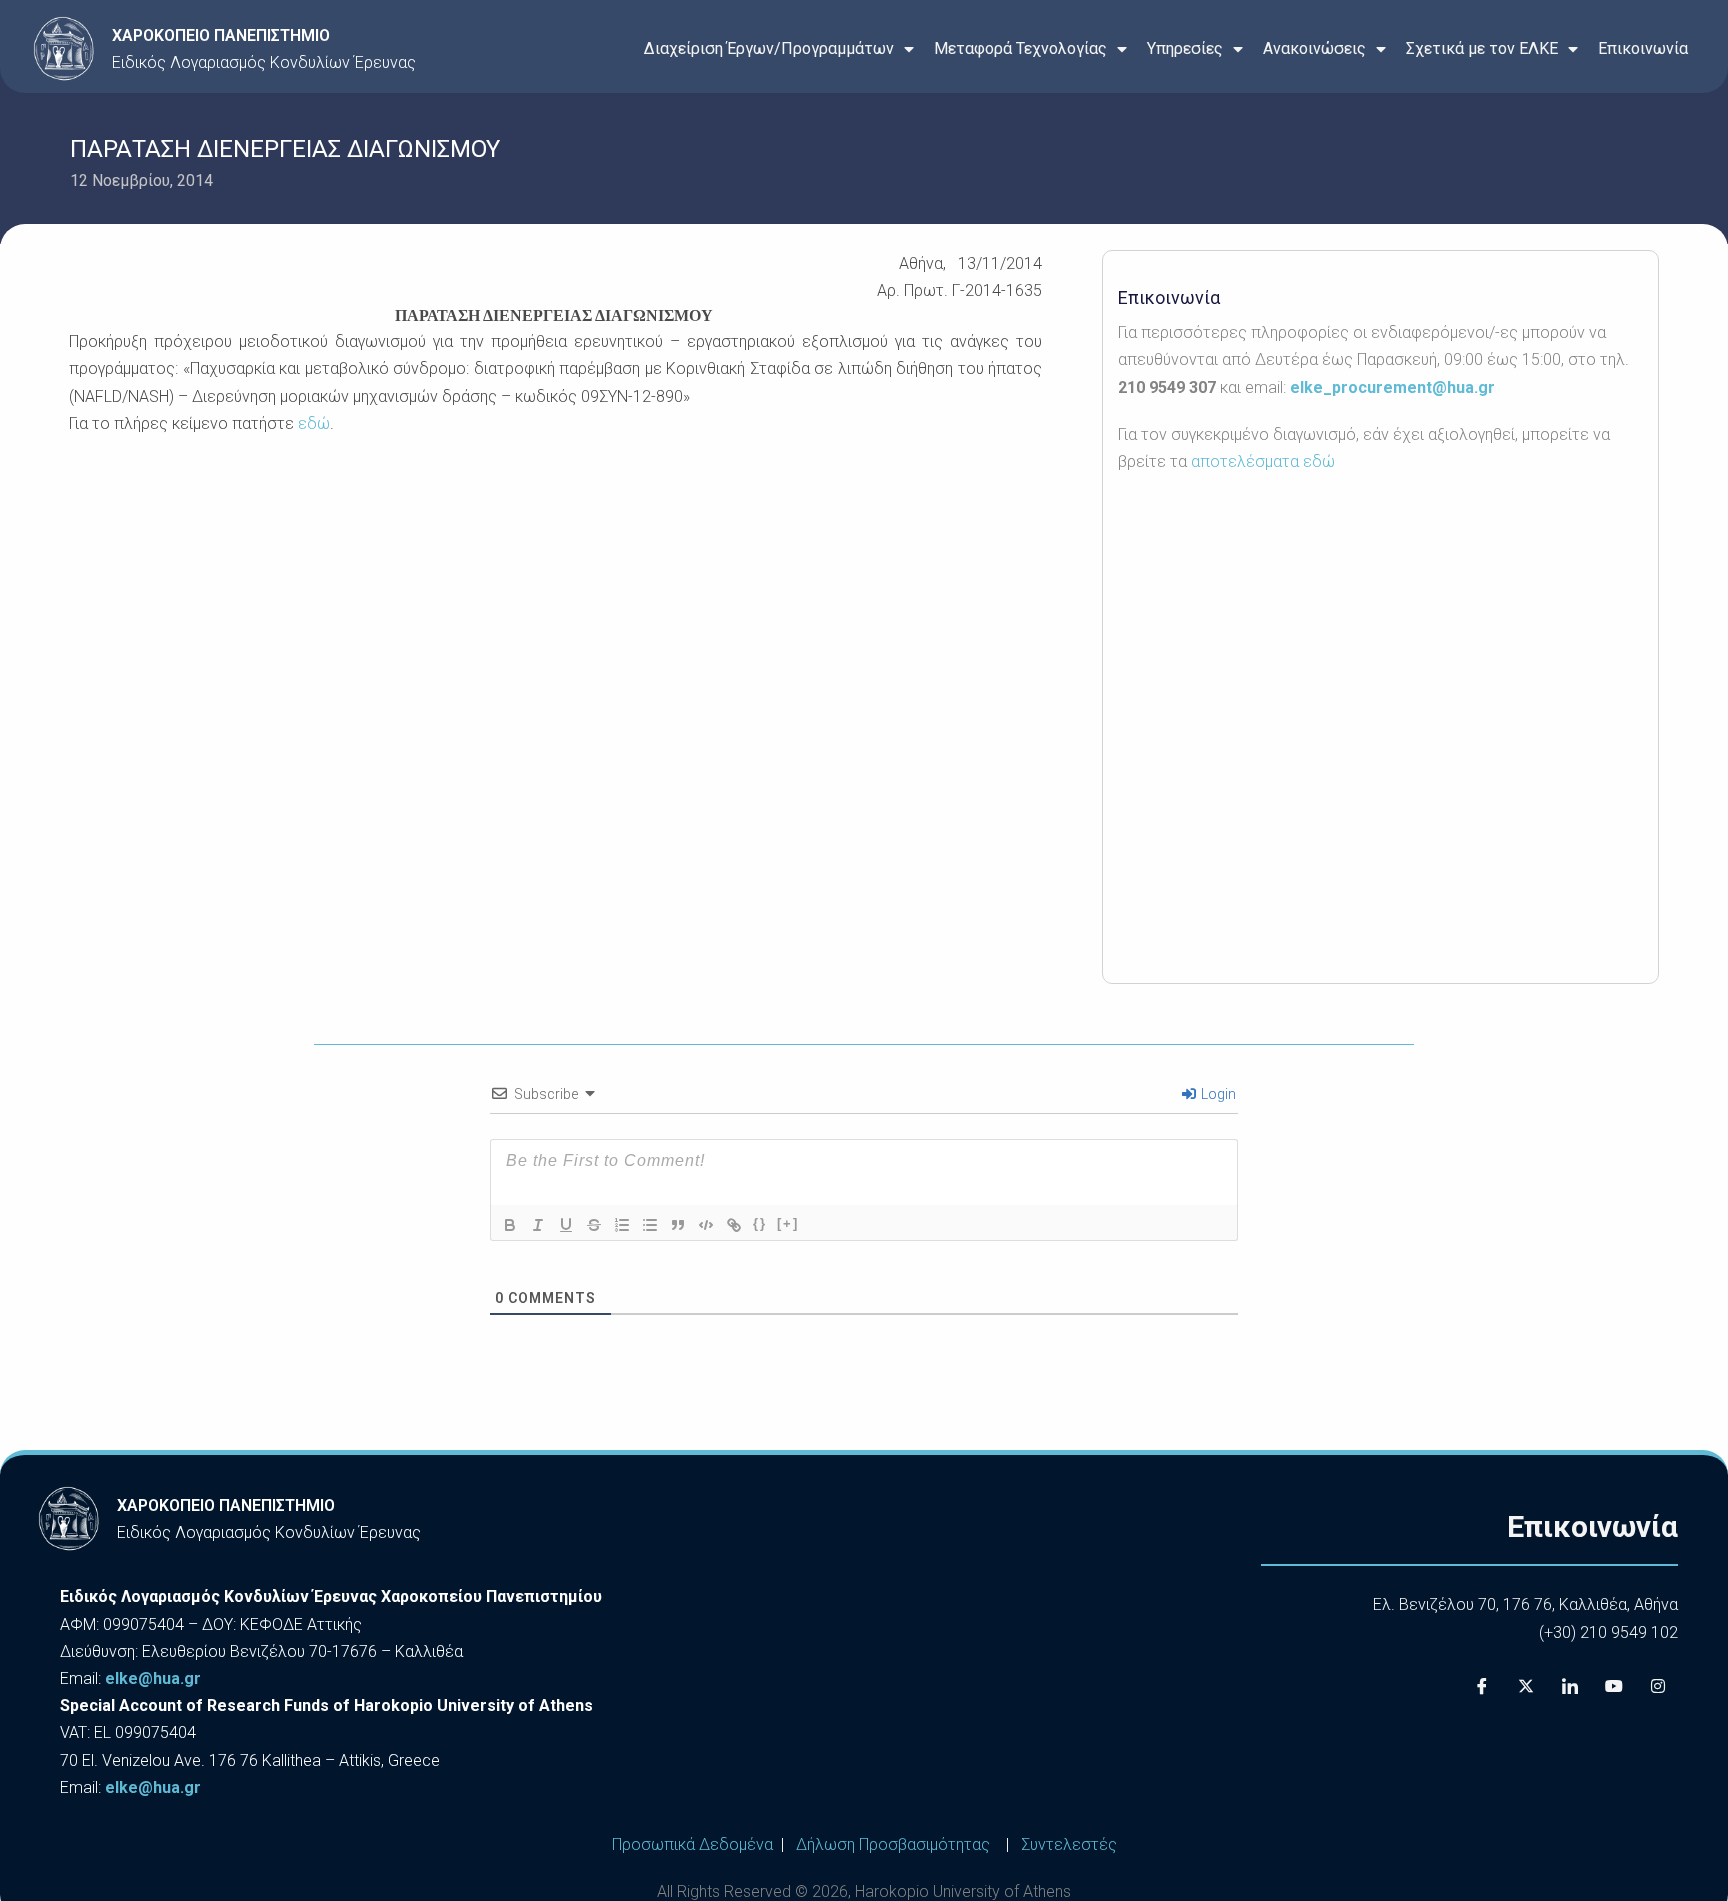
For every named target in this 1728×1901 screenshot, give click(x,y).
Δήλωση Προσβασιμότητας (893, 1844)
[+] (788, 1223)
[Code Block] (706, 1225)
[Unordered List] (650, 1225)
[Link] (734, 1225)
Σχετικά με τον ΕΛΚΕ (1482, 48)
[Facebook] (1482, 1686)
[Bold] (510, 1225)
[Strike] (594, 1225)
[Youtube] (1614, 1686)
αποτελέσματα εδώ (1263, 461)
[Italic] (538, 1225)
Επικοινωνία (1643, 48)
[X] (1526, 1686)
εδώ (314, 423)
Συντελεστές (1069, 1844)
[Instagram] (1658, 1686)
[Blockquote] (678, 1225)
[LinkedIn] (1570, 1686)
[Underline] (566, 1225)
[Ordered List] (622, 1225)
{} (760, 1223)
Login (1217, 1094)
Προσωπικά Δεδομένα (692, 1844)
